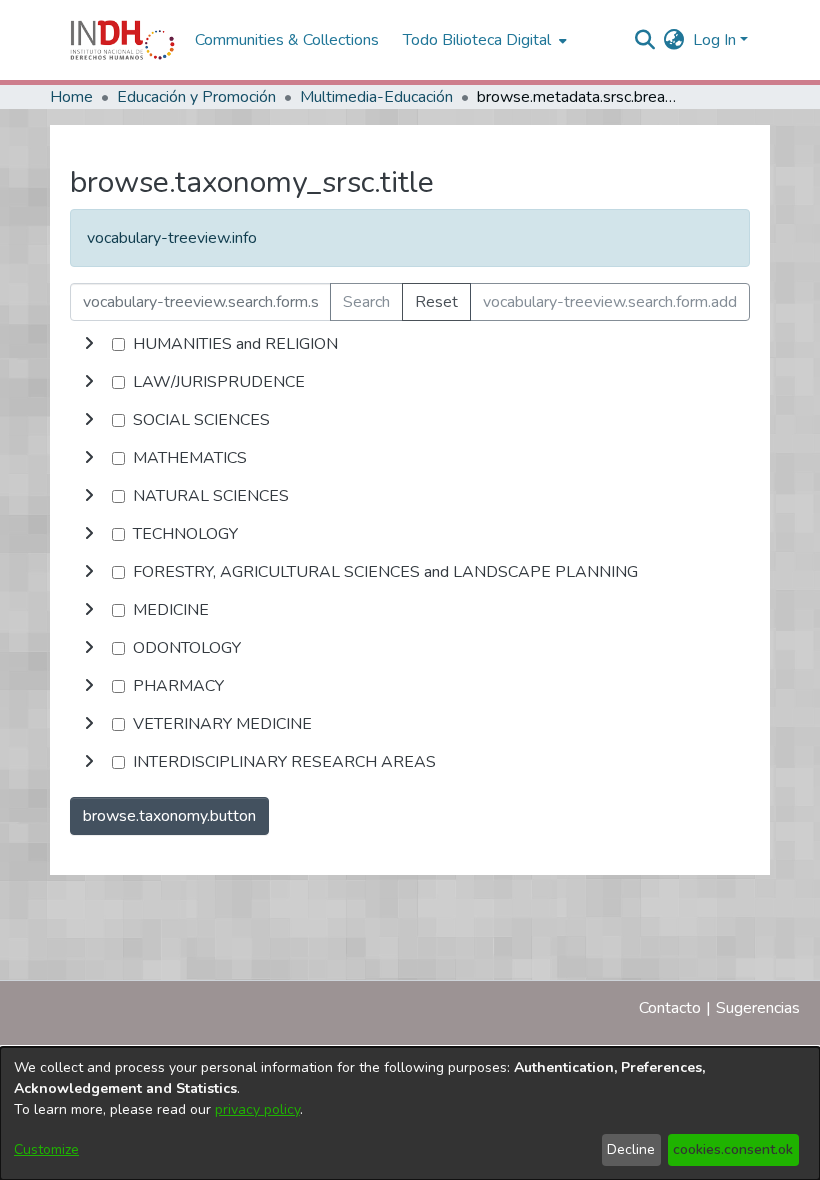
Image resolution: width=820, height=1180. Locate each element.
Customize (46, 1149)
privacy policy (257, 1109)
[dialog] (410, 1113)
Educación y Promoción (196, 97)
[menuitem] (674, 40)
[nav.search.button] (645, 40)
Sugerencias (758, 1008)
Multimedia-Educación (376, 97)
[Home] (122, 40)
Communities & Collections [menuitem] (287, 40)
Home (71, 97)
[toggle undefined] (89, 344)
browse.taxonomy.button (169, 816)
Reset (436, 302)
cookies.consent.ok (733, 1149)
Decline (631, 1149)
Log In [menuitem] (714, 40)
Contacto (670, 1008)
